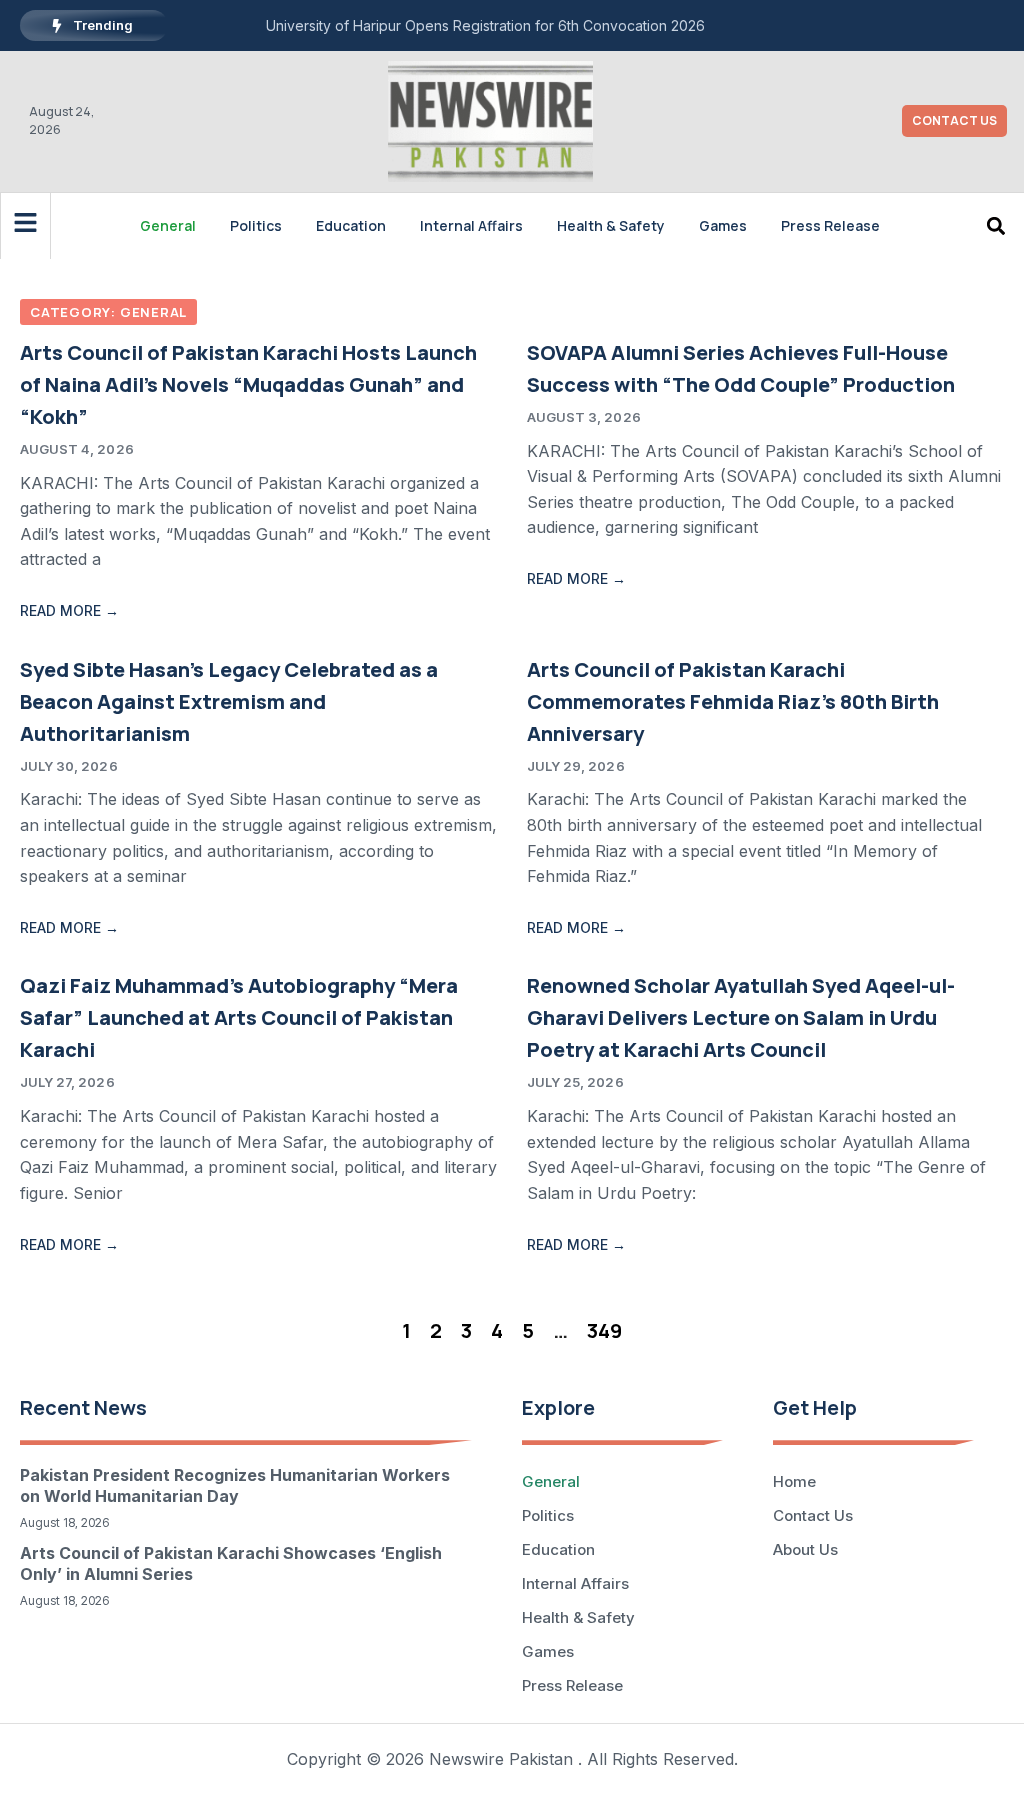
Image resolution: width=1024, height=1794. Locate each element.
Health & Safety (611, 225)
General (168, 225)
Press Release (830, 225)
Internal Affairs (471, 225)
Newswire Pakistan (501, 1759)
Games (723, 225)
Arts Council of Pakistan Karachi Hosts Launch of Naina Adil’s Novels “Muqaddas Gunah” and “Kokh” (248, 384)
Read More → (69, 610)
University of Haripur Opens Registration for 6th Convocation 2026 (485, 25)
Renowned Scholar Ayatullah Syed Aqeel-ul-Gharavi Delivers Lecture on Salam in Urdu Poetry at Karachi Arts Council (741, 1017)
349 (604, 1330)
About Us (805, 1549)
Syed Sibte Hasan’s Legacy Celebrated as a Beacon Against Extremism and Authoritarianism (229, 701)
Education (351, 225)
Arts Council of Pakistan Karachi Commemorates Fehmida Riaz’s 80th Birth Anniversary (733, 701)
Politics (256, 225)
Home (794, 1481)
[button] (995, 225)
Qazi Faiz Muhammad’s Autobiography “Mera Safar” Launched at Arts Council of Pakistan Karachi (239, 1017)
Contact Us (813, 1515)
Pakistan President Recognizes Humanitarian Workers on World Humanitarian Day (235, 1485)
